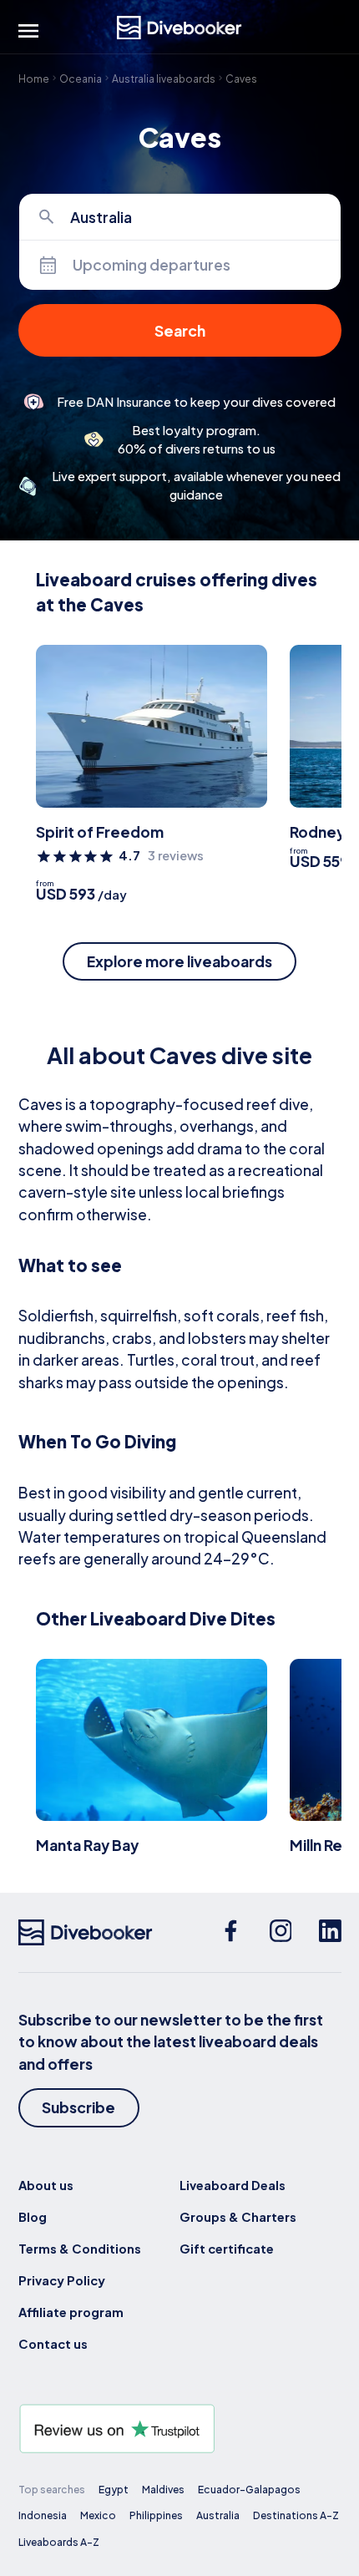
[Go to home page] (179, 28)
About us (46, 2185)
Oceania (81, 78)
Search (180, 331)
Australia (218, 2515)
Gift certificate (227, 2249)
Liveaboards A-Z (59, 2542)
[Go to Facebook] (231, 1932)
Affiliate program (71, 2312)
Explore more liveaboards (179, 961)
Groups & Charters (238, 2217)
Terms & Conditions (80, 2249)
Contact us (53, 2344)
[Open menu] (28, 31)
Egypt (114, 2489)
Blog (33, 2217)
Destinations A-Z (296, 2515)
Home (34, 78)
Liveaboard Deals (233, 2185)
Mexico (98, 2515)
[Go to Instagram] (281, 1932)
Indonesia (43, 2515)
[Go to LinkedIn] (330, 1932)
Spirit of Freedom (100, 832)
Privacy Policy (62, 2280)
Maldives (163, 2489)
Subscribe (78, 2107)
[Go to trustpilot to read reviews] (180, 2429)
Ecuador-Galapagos (249, 2489)
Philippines (156, 2515)
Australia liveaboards (164, 78)
